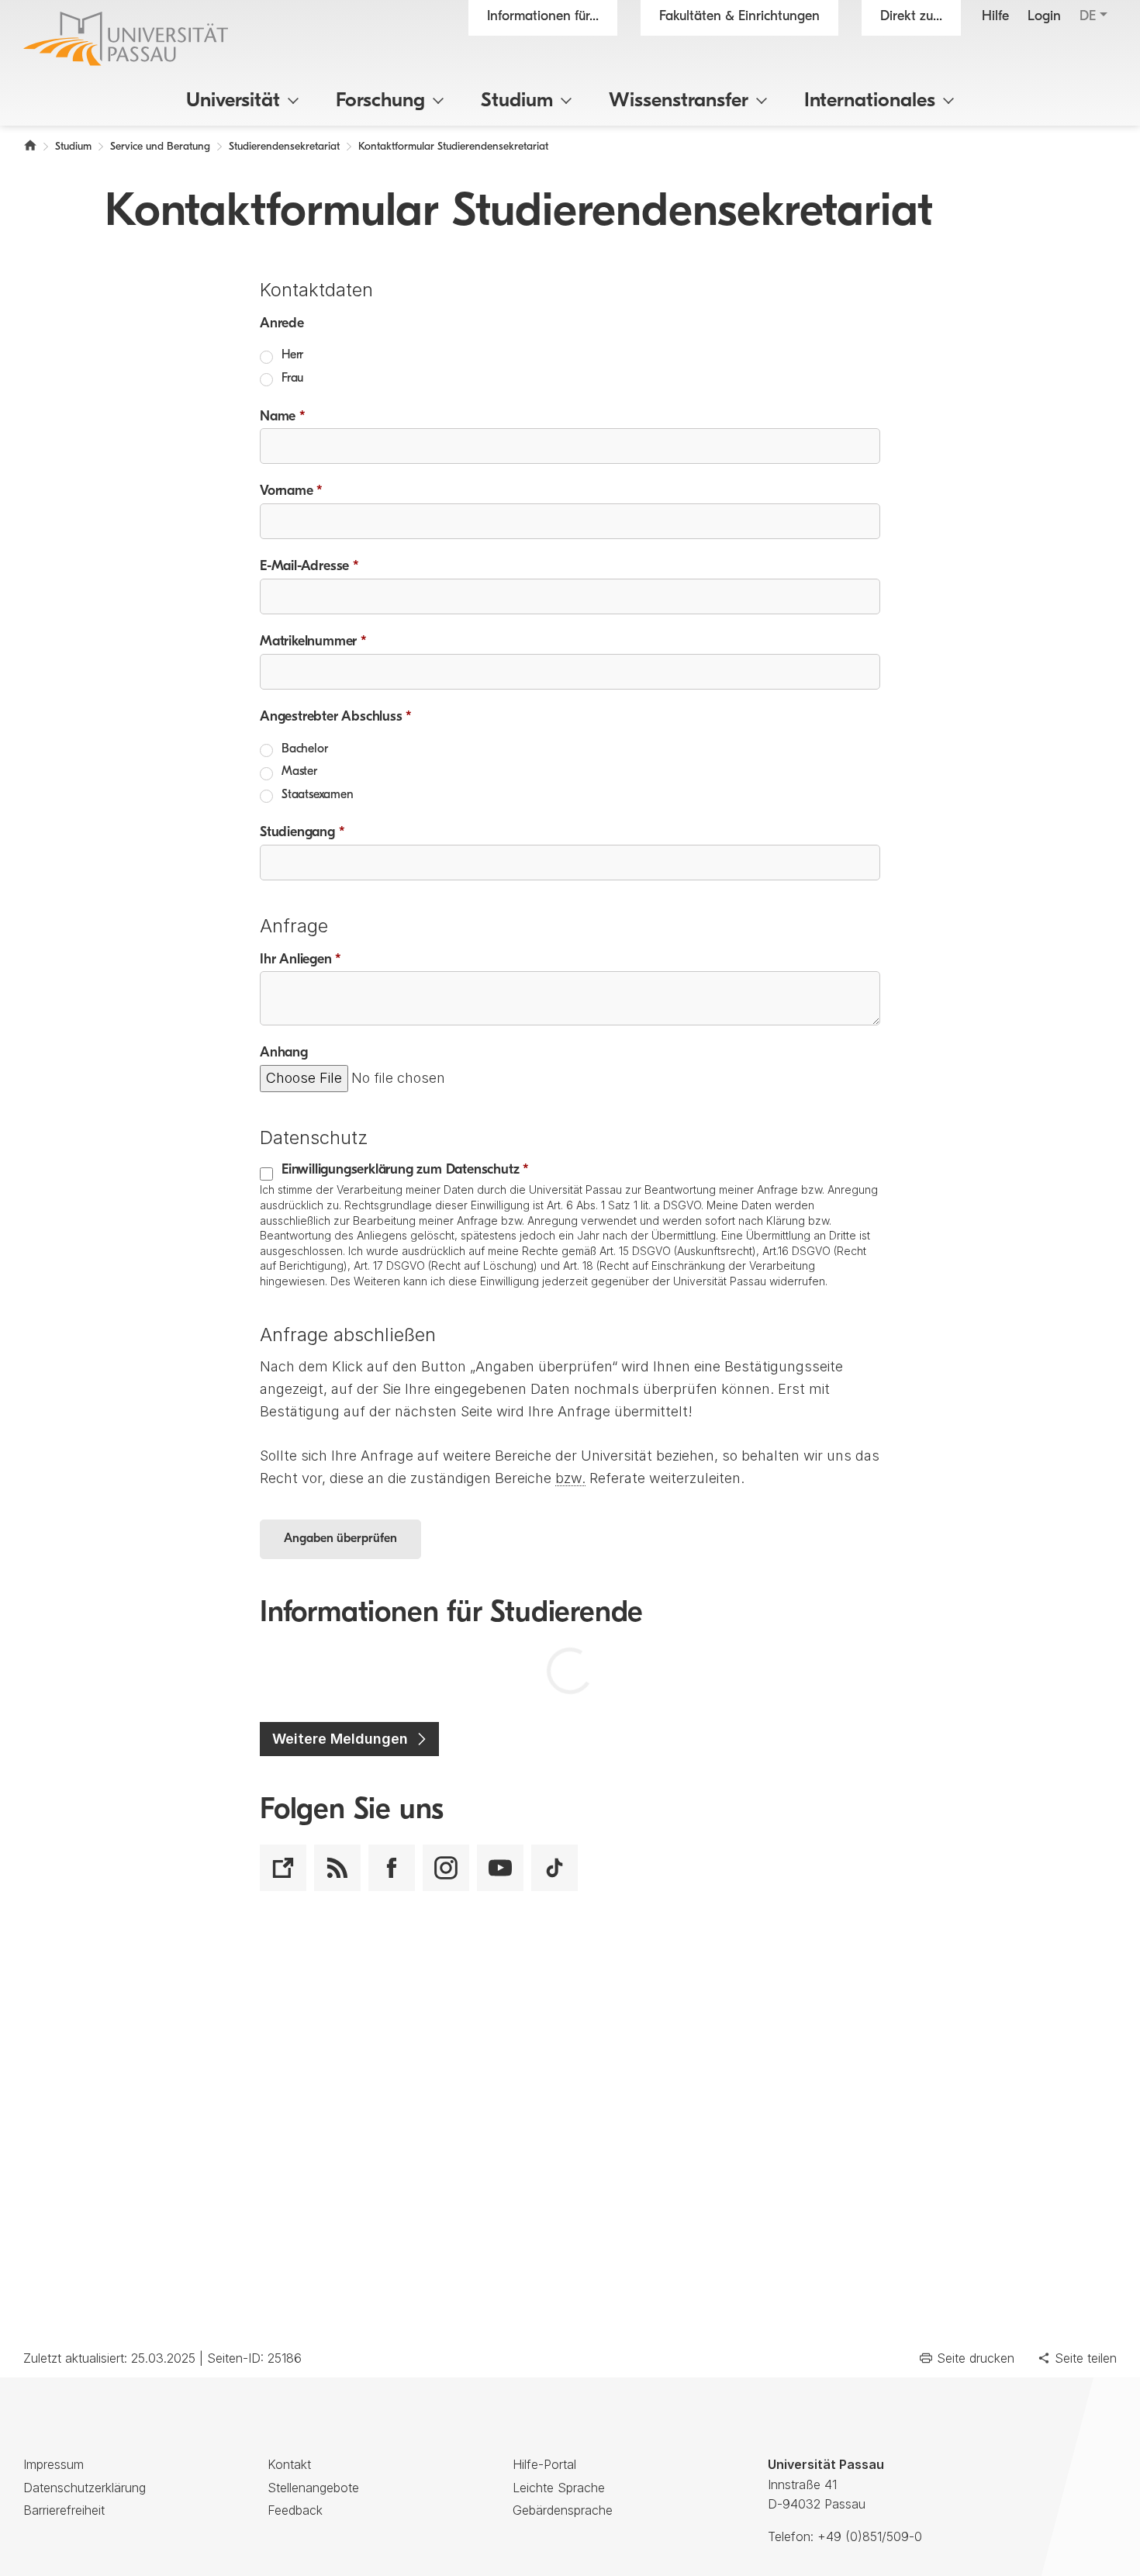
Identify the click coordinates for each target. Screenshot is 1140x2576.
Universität (233, 101)
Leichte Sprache (559, 2488)
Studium (517, 101)
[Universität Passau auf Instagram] (446, 1868)
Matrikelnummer (313, 642)
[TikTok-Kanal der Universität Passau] (554, 1868)
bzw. (570, 1478)
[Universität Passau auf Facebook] (392, 1868)
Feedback (295, 2510)
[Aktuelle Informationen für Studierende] (337, 1868)
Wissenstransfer (679, 101)
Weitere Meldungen (340, 1739)
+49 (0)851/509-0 (870, 2536)
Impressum (54, 2464)
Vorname (291, 492)
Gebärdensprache (563, 2510)
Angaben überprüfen (340, 1539)
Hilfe (995, 17)
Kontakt (289, 2464)
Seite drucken (976, 2358)
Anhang (284, 1053)
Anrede (282, 324)
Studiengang (302, 833)
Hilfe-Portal (544, 2464)
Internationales (870, 101)
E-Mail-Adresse (309, 567)
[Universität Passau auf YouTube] (500, 1868)
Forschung (380, 101)
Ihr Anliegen (301, 960)
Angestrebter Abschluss (336, 717)
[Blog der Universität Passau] (283, 1868)
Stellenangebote (313, 2488)
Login (1044, 17)
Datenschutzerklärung (85, 2488)
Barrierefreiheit (64, 2510)
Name (283, 417)
